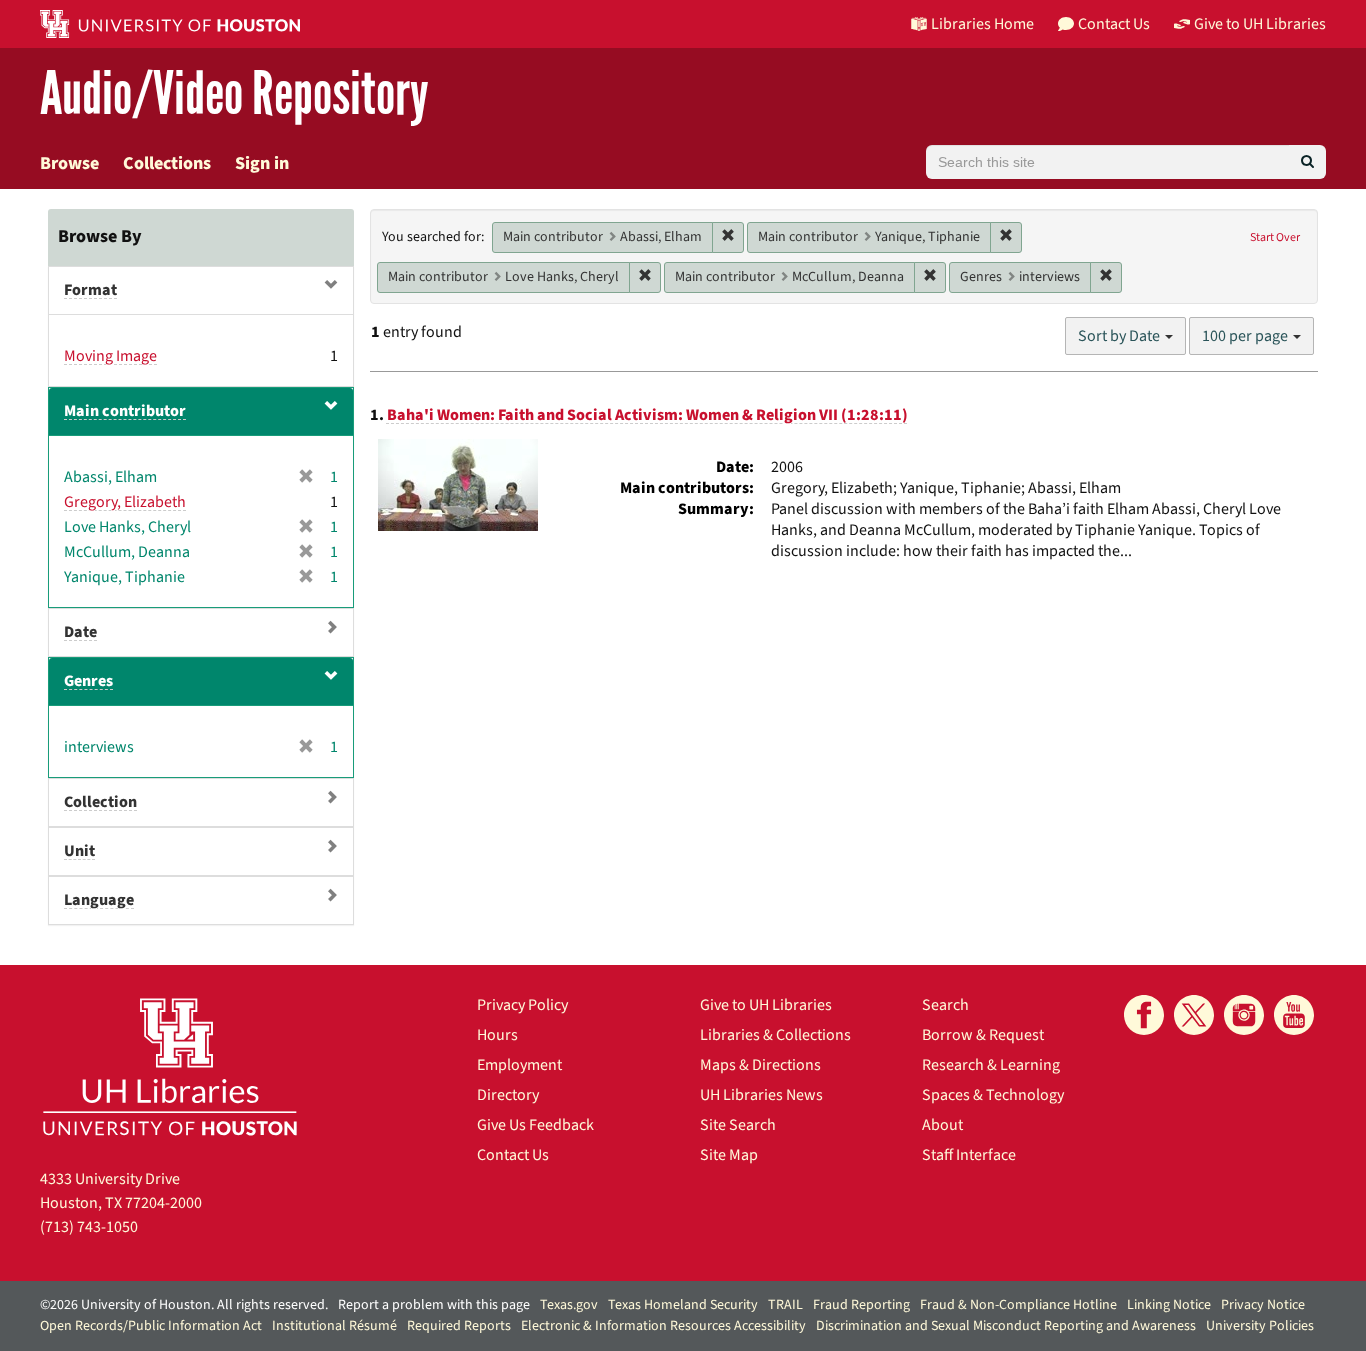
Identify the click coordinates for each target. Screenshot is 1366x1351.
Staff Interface (969, 1155)
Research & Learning (991, 1065)
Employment (519, 1065)
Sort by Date (1120, 336)
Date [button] (80, 632)
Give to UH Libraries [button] (1260, 24)
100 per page (1246, 336)
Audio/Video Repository (234, 94)
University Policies (1260, 1326)
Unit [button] (79, 851)
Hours (497, 1035)
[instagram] (1244, 1015)
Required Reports (459, 1326)
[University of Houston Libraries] (170, 1066)
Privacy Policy (522, 1005)
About (942, 1125)
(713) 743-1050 (89, 1227)
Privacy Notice (1263, 1305)
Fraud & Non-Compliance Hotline (1018, 1305)
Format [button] (90, 290)
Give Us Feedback (535, 1125)
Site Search (738, 1125)
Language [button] (99, 900)
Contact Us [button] (1114, 24)
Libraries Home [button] (982, 24)
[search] (1307, 162)
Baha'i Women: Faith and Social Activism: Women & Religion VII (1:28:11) (647, 415)
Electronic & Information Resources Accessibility (663, 1326)
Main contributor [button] (125, 411)
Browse (69, 163)
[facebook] (1144, 1015)
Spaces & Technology (993, 1095)
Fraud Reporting (861, 1305)
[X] (1194, 1015)
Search (945, 1005)
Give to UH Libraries (766, 1005)
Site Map (729, 1155)
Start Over (1275, 237)
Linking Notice (1169, 1305)
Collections (167, 163)
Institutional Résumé (334, 1326)
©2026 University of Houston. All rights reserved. (184, 1305)
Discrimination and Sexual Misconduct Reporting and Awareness (1006, 1326)
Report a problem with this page (434, 1305)
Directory (508, 1095)
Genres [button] (88, 681)
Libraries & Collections (775, 1035)
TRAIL (785, 1305)
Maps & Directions (760, 1065)
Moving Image (110, 356)
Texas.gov (569, 1305)
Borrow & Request (983, 1035)
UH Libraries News (761, 1095)
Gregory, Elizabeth (125, 502)
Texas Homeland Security (683, 1305)
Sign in (262, 163)
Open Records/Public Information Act (151, 1326)
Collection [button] (100, 802)
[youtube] (1294, 1015)
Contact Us (513, 1155)
